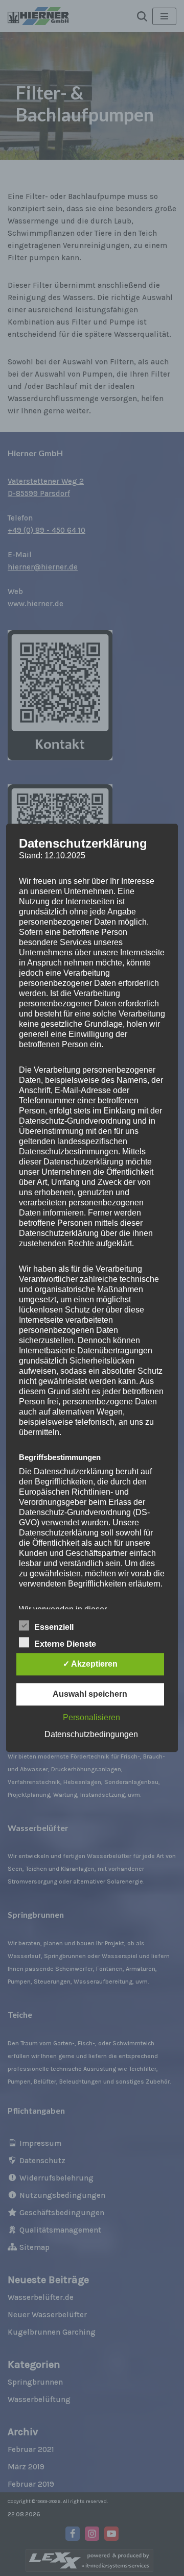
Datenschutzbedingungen (91, 1735)
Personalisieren (91, 1718)
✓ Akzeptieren (90, 1664)
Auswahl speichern (90, 1694)
